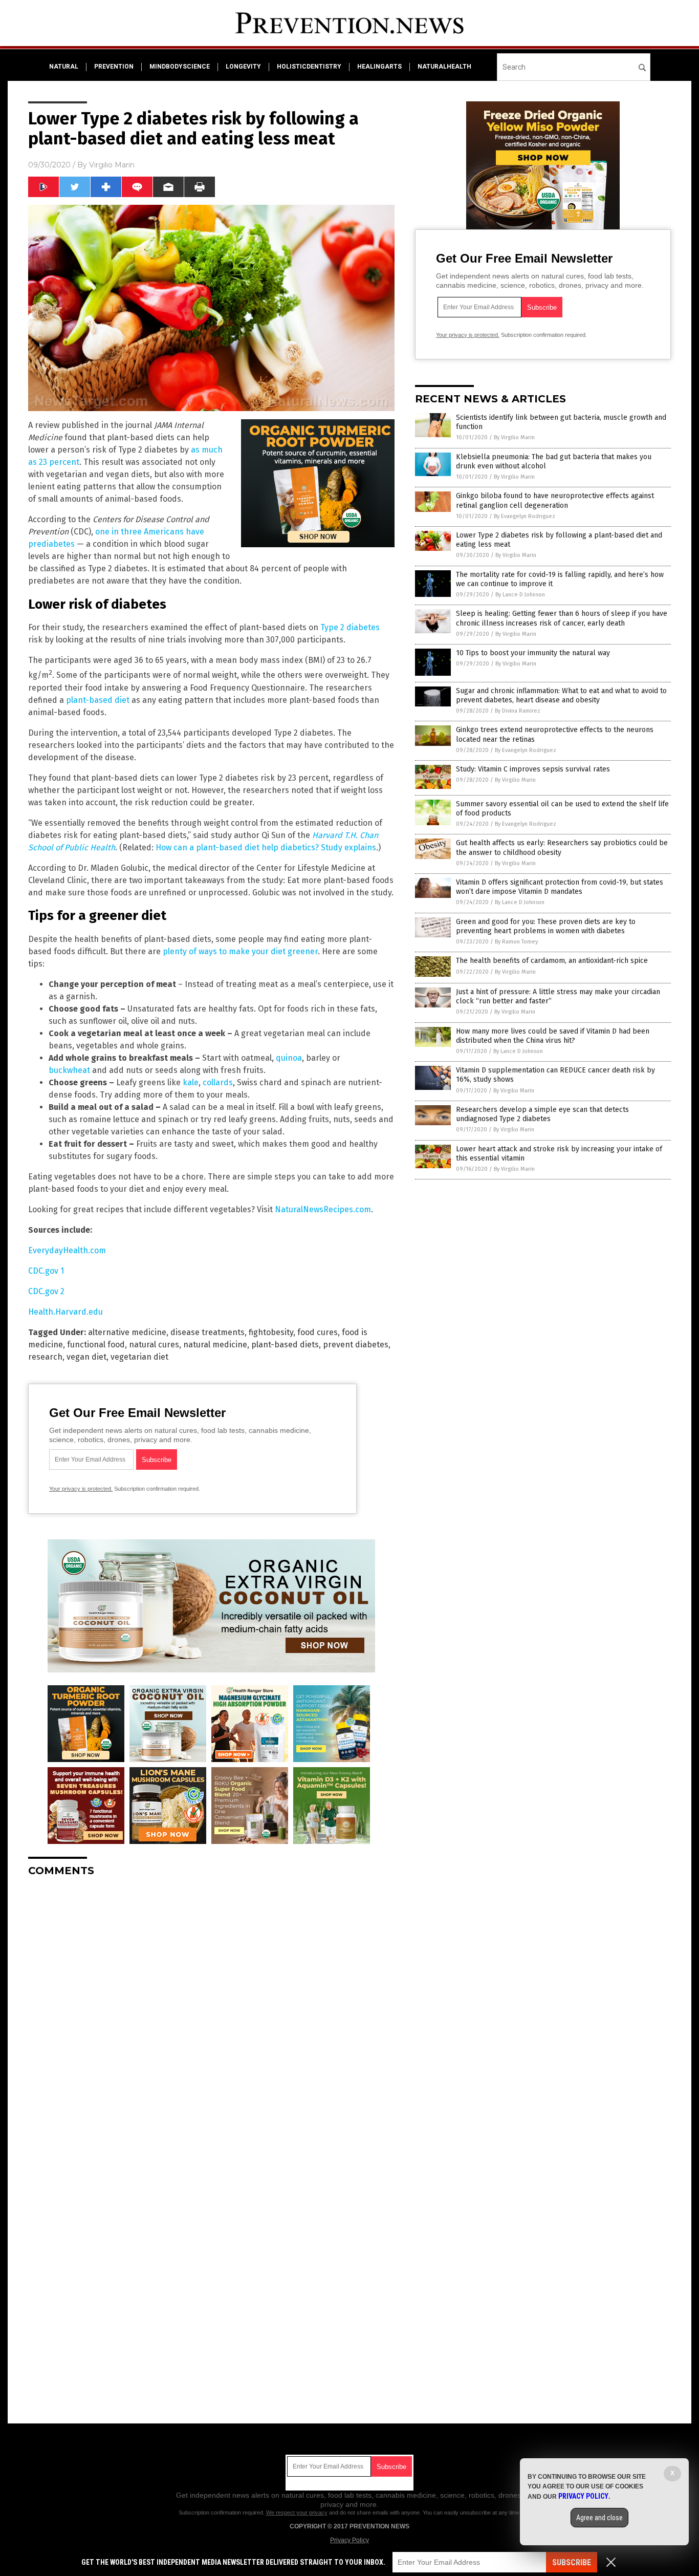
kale (191, 1082)
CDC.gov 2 (46, 1291)
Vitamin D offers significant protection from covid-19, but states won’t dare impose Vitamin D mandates (560, 887)
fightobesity (271, 1332)
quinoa (289, 1058)
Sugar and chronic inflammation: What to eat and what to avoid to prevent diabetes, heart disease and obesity (561, 695)
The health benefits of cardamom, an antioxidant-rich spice (552, 961)
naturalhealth (444, 67)
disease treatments (207, 1332)
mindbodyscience (180, 67)
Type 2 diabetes (350, 627)
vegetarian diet (139, 1357)
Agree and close (599, 2518)
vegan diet (86, 1357)
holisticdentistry (309, 67)
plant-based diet (98, 700)
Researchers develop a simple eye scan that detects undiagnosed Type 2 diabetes (542, 1114)
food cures (318, 1332)
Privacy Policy (349, 2540)
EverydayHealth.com (67, 1250)
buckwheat (69, 1070)
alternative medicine (127, 1332)
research (45, 1357)
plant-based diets (285, 1345)
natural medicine (215, 1345)
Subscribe (572, 2562)
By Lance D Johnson (520, 595)
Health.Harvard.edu (65, 1312)
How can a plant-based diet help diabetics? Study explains (266, 847)
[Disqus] (211, 2013)
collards (218, 1082)
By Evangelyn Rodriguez (525, 516)
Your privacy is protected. (81, 1489)
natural (64, 67)
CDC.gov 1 (46, 1271)
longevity (243, 67)
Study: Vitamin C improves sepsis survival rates (533, 769)
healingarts (379, 67)
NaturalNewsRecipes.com (323, 1209)
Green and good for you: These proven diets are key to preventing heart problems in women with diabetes (546, 926)
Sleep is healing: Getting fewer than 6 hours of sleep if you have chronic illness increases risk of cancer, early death (562, 618)
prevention (114, 67)
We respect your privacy (297, 2513)
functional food (96, 1345)
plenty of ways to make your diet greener (240, 951)
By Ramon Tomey (516, 942)
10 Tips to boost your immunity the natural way (533, 653)
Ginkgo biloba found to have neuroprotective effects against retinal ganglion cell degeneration (555, 500)
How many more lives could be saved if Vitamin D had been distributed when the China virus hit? (553, 1036)
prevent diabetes (356, 1345)
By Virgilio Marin (514, 437)
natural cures (154, 1345)
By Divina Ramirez (518, 711)
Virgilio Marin (112, 165)
